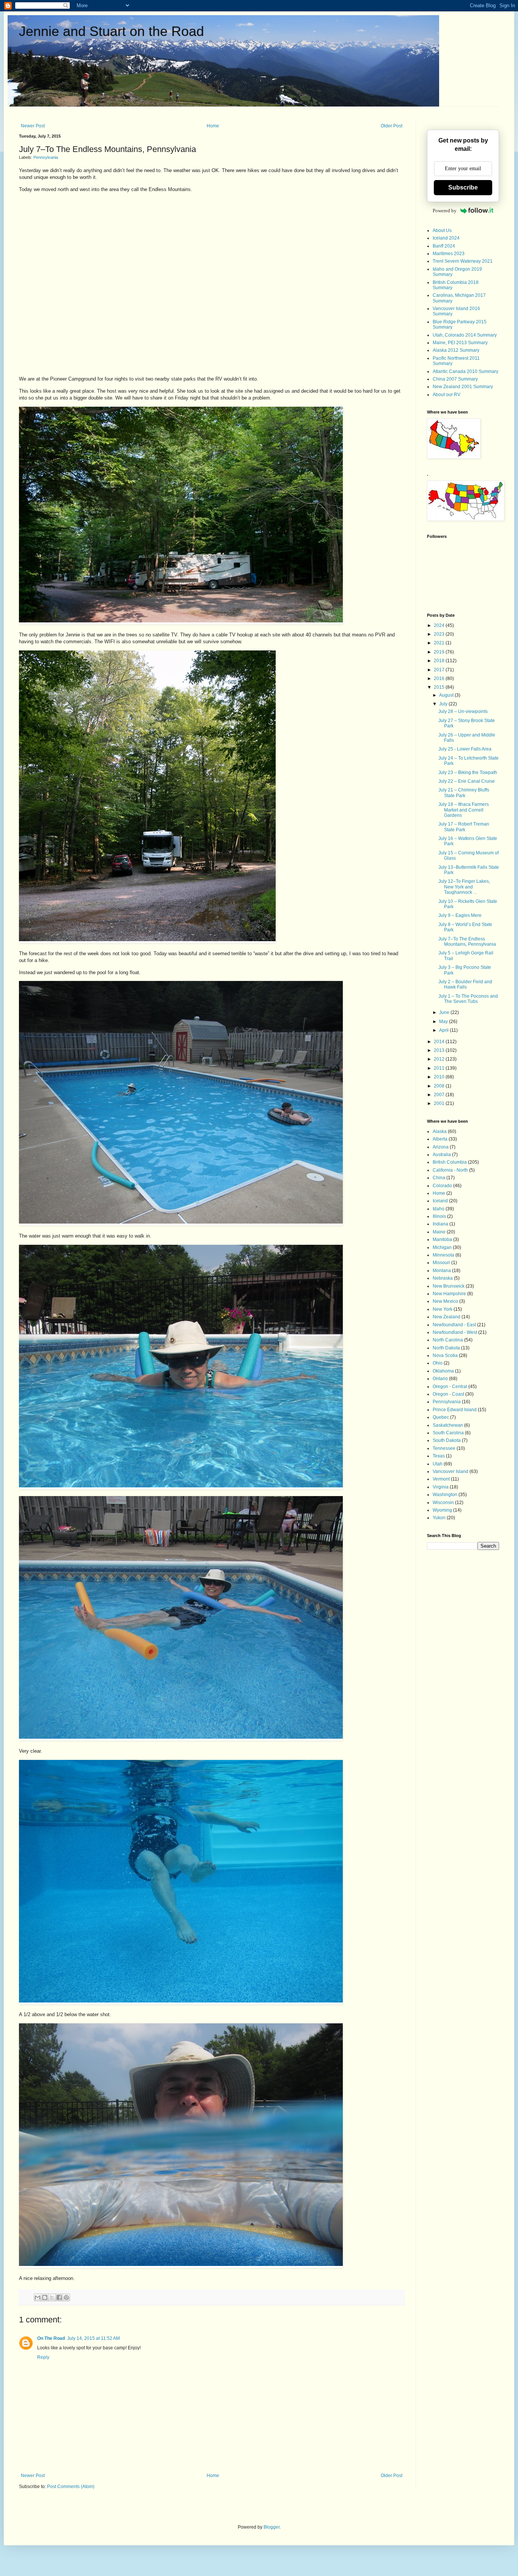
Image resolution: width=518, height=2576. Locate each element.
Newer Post (33, 126)
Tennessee (444, 1448)
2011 (440, 1068)
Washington (445, 1495)
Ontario (440, 1379)
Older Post (392, 126)
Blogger (272, 2527)
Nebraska (443, 1278)
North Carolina (448, 1340)
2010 (440, 1077)
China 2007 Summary (455, 379)
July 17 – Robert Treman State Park (464, 827)
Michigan (442, 1247)
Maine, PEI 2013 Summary (460, 343)
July (444, 704)
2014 (440, 1042)
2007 (440, 1095)
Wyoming (442, 1510)
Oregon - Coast (448, 1394)
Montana (442, 1271)
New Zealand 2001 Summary (463, 387)
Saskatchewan (448, 1425)
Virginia (441, 1487)
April (444, 1030)
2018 (440, 661)
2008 (440, 1086)
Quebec (441, 1417)
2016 (440, 678)
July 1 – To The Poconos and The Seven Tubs (468, 999)
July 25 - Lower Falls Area (465, 749)
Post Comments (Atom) (71, 2487)
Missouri (441, 1263)
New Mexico (445, 1301)
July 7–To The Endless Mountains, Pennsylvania (467, 942)
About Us (442, 230)
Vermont (441, 1479)
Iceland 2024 (446, 238)
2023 (440, 634)
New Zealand (447, 1317)
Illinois (439, 1216)
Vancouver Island (451, 1471)
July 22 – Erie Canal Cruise (467, 781)
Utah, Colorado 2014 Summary (465, 335)
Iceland (440, 1201)
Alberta (440, 1139)
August (447, 695)
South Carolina (448, 1433)
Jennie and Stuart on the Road (111, 31)
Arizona (441, 1147)
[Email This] (38, 2297)
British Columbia (450, 1162)
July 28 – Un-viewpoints (463, 711)
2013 (440, 1050)
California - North (450, 1170)
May (444, 1022)
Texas (439, 1456)
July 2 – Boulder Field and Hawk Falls (465, 984)
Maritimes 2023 (449, 254)
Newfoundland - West (455, 1332)
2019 (440, 652)
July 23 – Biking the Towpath (468, 772)
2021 (440, 643)
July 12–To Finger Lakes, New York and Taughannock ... (464, 887)
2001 (440, 1103)
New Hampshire (449, 1294)
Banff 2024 (444, 246)
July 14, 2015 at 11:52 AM (93, 2338)
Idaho (439, 1209)
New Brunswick (449, 1286)
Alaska (440, 1131)
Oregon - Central (450, 1387)
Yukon (439, 1518)
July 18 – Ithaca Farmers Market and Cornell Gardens (464, 810)
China (439, 1178)
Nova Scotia (445, 1355)
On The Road (51, 2338)
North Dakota (446, 1348)
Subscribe (463, 187)
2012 (440, 1059)
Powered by (445, 211)
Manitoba (442, 1239)
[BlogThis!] (45, 2297)
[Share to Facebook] (59, 2297)
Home (213, 126)
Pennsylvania (46, 157)
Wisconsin (443, 1503)
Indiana (440, 1224)
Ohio (438, 1363)
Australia (442, 1155)
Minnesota (443, 1255)
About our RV (447, 395)
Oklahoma (443, 1371)
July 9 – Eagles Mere (460, 915)
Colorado (442, 1186)
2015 (440, 687)
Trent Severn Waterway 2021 (463, 261)
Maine (439, 1232)
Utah (438, 1464)
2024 (440, 625)
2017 (440, 670)
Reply (43, 2357)
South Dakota (447, 1440)
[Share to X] (52, 2297)
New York (443, 1309)
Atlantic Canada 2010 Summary (465, 371)
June (445, 1012)
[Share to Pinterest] (66, 2297)
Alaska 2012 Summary (456, 350)
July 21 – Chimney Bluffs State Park (464, 793)
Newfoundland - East (454, 1325)
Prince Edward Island (455, 1410)
